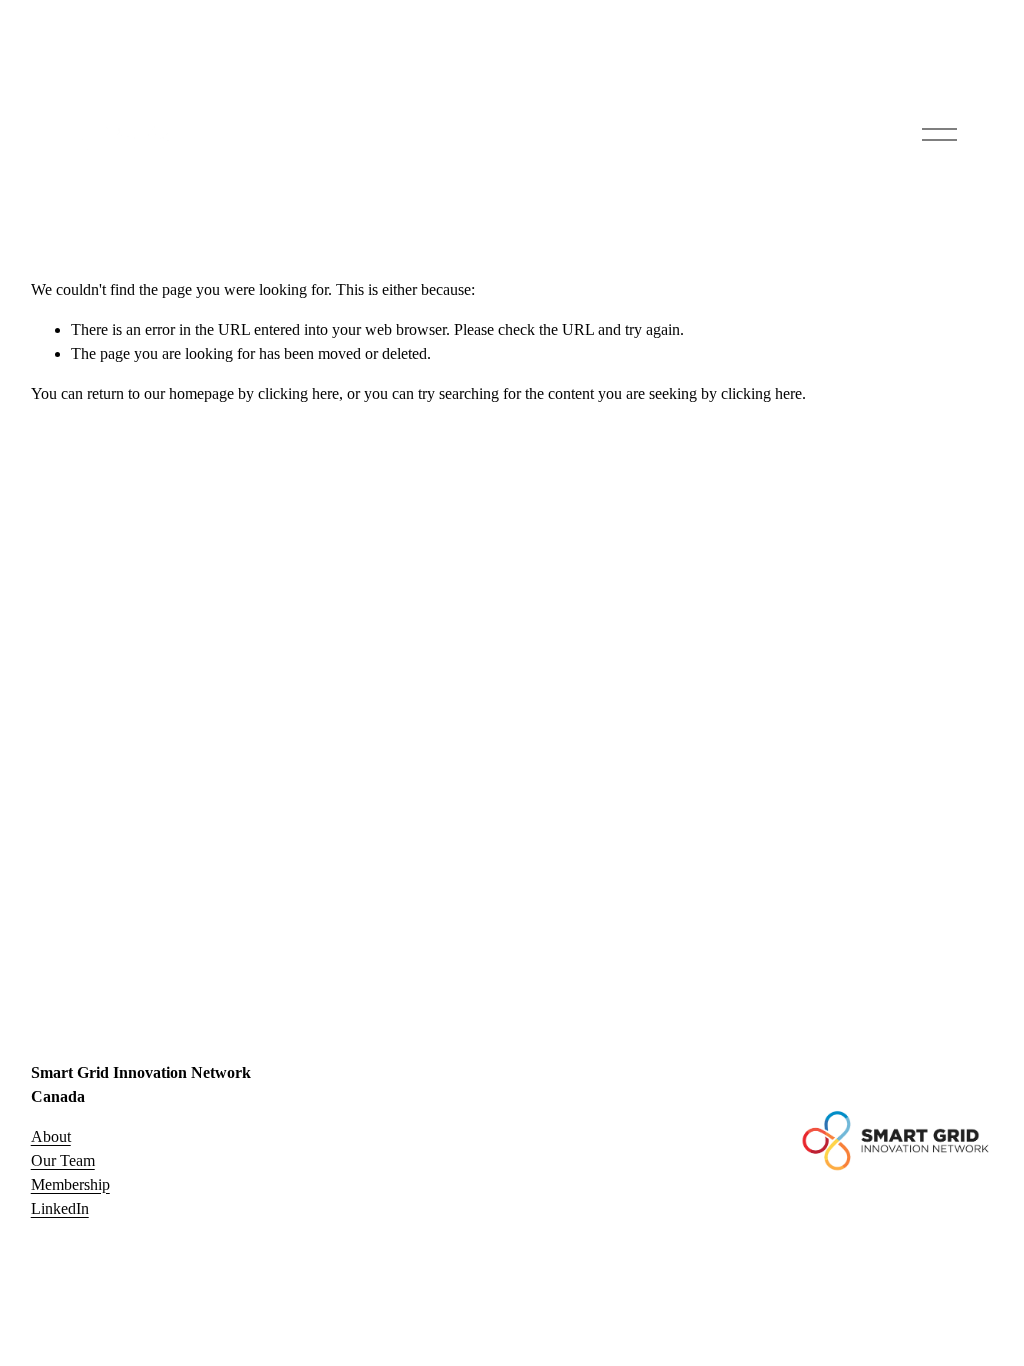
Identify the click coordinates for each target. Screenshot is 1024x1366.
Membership (70, 1184)
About (51, 1136)
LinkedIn (60, 1208)
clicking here (298, 393)
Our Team (63, 1160)
